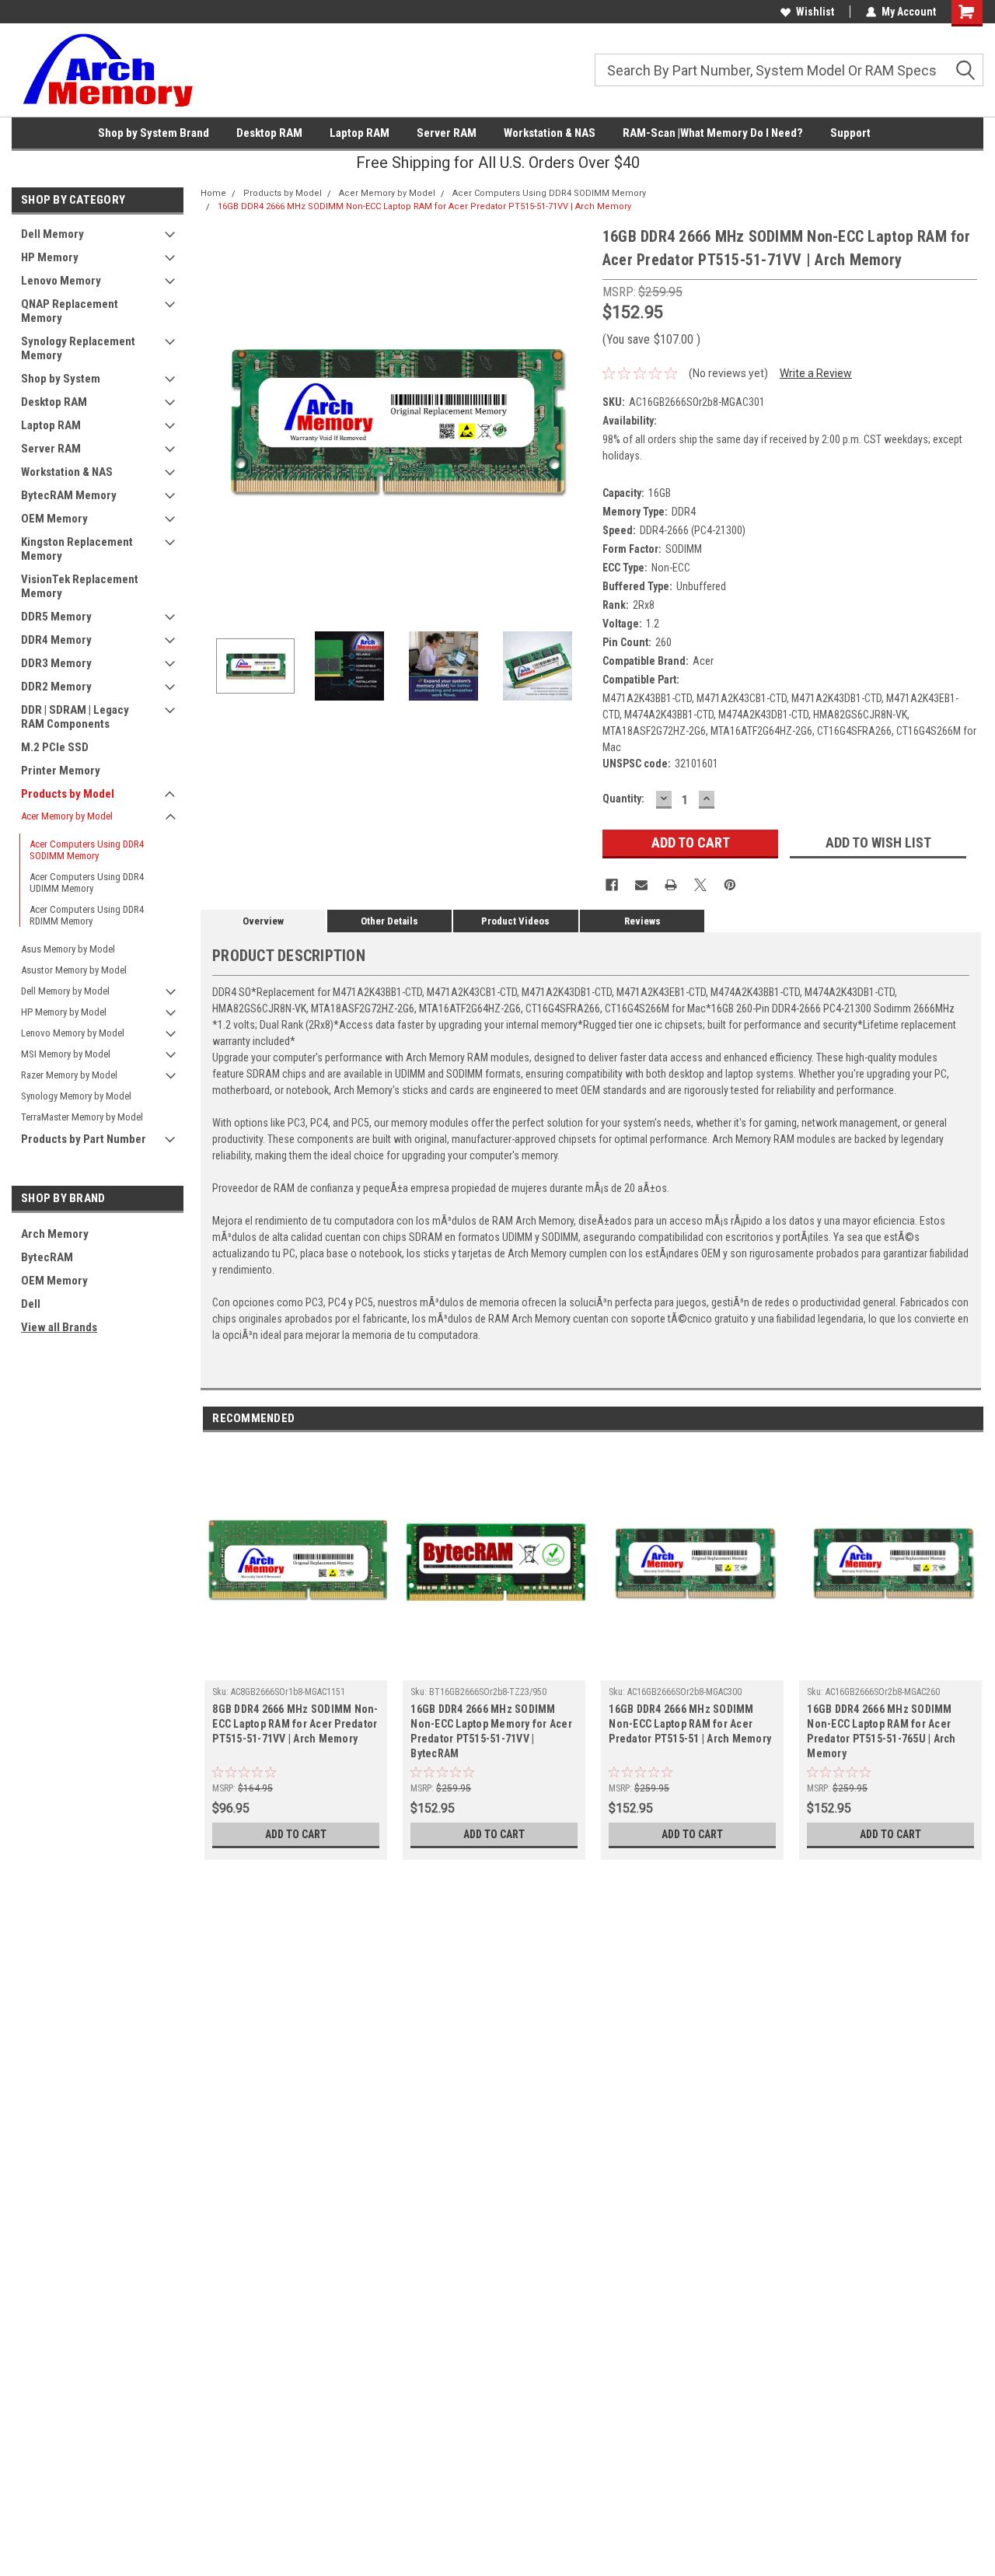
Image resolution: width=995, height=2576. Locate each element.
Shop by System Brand (154, 133)
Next (575, 419)
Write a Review (816, 373)
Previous (216, 419)
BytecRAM (47, 1257)
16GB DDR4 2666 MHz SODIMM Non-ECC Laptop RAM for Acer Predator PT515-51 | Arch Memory (690, 1724)
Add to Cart (296, 1834)
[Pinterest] (730, 885)
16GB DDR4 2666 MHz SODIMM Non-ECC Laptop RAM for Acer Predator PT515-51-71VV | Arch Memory (424, 206)
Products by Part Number (84, 1139)
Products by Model (68, 794)
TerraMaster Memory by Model (82, 1117)
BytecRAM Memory (69, 495)
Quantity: (623, 799)
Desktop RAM (269, 133)
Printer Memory (61, 771)
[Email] (641, 885)
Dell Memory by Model (65, 991)
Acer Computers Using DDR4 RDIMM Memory (87, 915)
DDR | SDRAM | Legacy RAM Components (75, 717)
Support (850, 133)
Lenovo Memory (61, 281)
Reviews (642, 921)
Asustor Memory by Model (74, 970)
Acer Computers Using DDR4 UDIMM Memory (87, 883)
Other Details (389, 921)
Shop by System (61, 379)
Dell (31, 1304)
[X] (700, 885)
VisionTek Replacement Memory (80, 586)
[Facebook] (612, 885)
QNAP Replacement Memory (70, 311)
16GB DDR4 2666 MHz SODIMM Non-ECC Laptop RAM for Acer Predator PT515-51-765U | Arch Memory (881, 1731)
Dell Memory (52, 234)
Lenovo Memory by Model (73, 1033)
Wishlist (815, 12)
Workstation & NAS (550, 133)
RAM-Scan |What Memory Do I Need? (713, 133)
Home (213, 193)
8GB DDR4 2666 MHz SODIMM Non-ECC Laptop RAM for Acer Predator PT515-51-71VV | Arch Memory (295, 1724)
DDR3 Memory (56, 663)
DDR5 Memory (56, 617)
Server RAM (447, 133)
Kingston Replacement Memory (77, 549)
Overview (263, 921)
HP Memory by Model (64, 1012)
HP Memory (50, 257)
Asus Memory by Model (68, 949)
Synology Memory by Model (76, 1096)
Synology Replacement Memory (78, 348)
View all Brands (59, 1327)
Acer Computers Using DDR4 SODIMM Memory (87, 850)
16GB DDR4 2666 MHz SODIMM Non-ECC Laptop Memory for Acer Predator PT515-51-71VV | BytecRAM (491, 1731)
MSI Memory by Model (66, 1054)
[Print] (671, 885)
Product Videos (515, 921)
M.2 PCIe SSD (55, 747)
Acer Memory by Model (67, 816)
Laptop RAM (360, 133)
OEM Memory (54, 519)
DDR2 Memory (56, 687)
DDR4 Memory (56, 640)
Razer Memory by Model (69, 1075)
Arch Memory (55, 1234)
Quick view (296, 1669)
